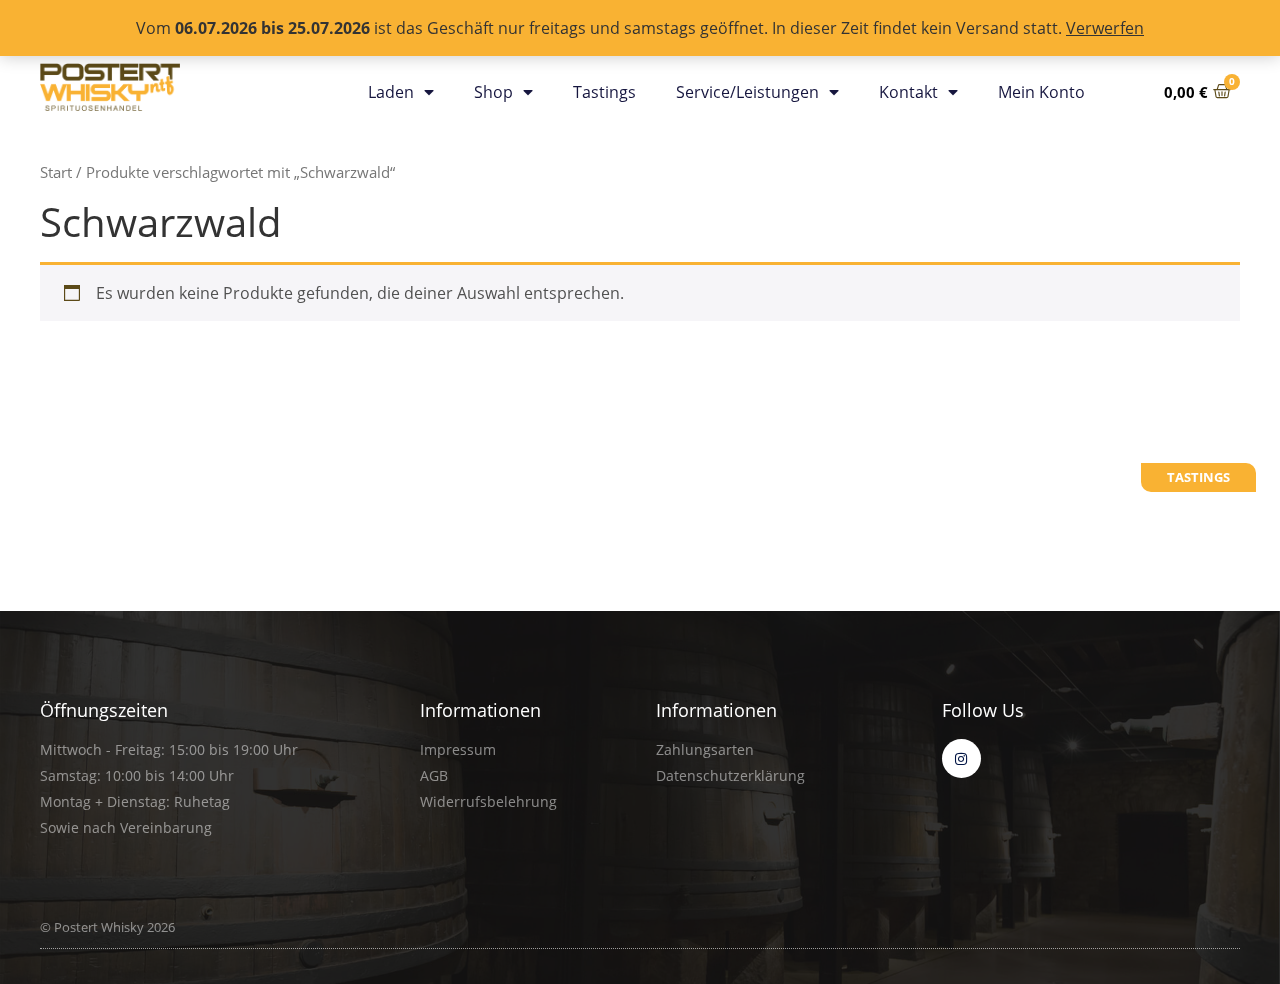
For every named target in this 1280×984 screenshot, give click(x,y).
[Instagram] (961, 758)
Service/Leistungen (747, 92)
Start (56, 172)
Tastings (604, 92)
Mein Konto (1041, 92)
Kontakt (908, 92)
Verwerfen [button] (1105, 28)
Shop (493, 92)
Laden (391, 92)
